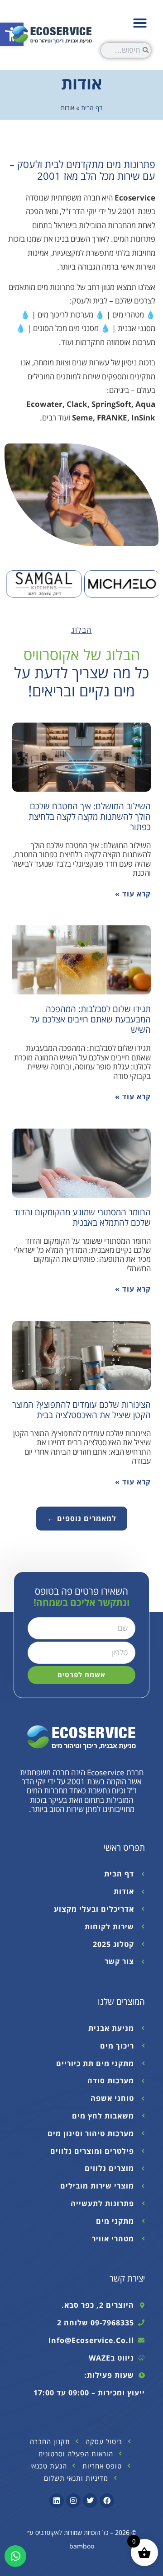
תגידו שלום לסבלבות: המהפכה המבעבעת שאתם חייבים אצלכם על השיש (91, 1019)
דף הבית (92, 108)
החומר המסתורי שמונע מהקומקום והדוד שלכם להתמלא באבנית (82, 1217)
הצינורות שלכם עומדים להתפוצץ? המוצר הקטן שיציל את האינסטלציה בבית (81, 1409)
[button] (140, 23)
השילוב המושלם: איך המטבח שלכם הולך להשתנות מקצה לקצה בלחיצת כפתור (90, 816)
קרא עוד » (133, 894)
